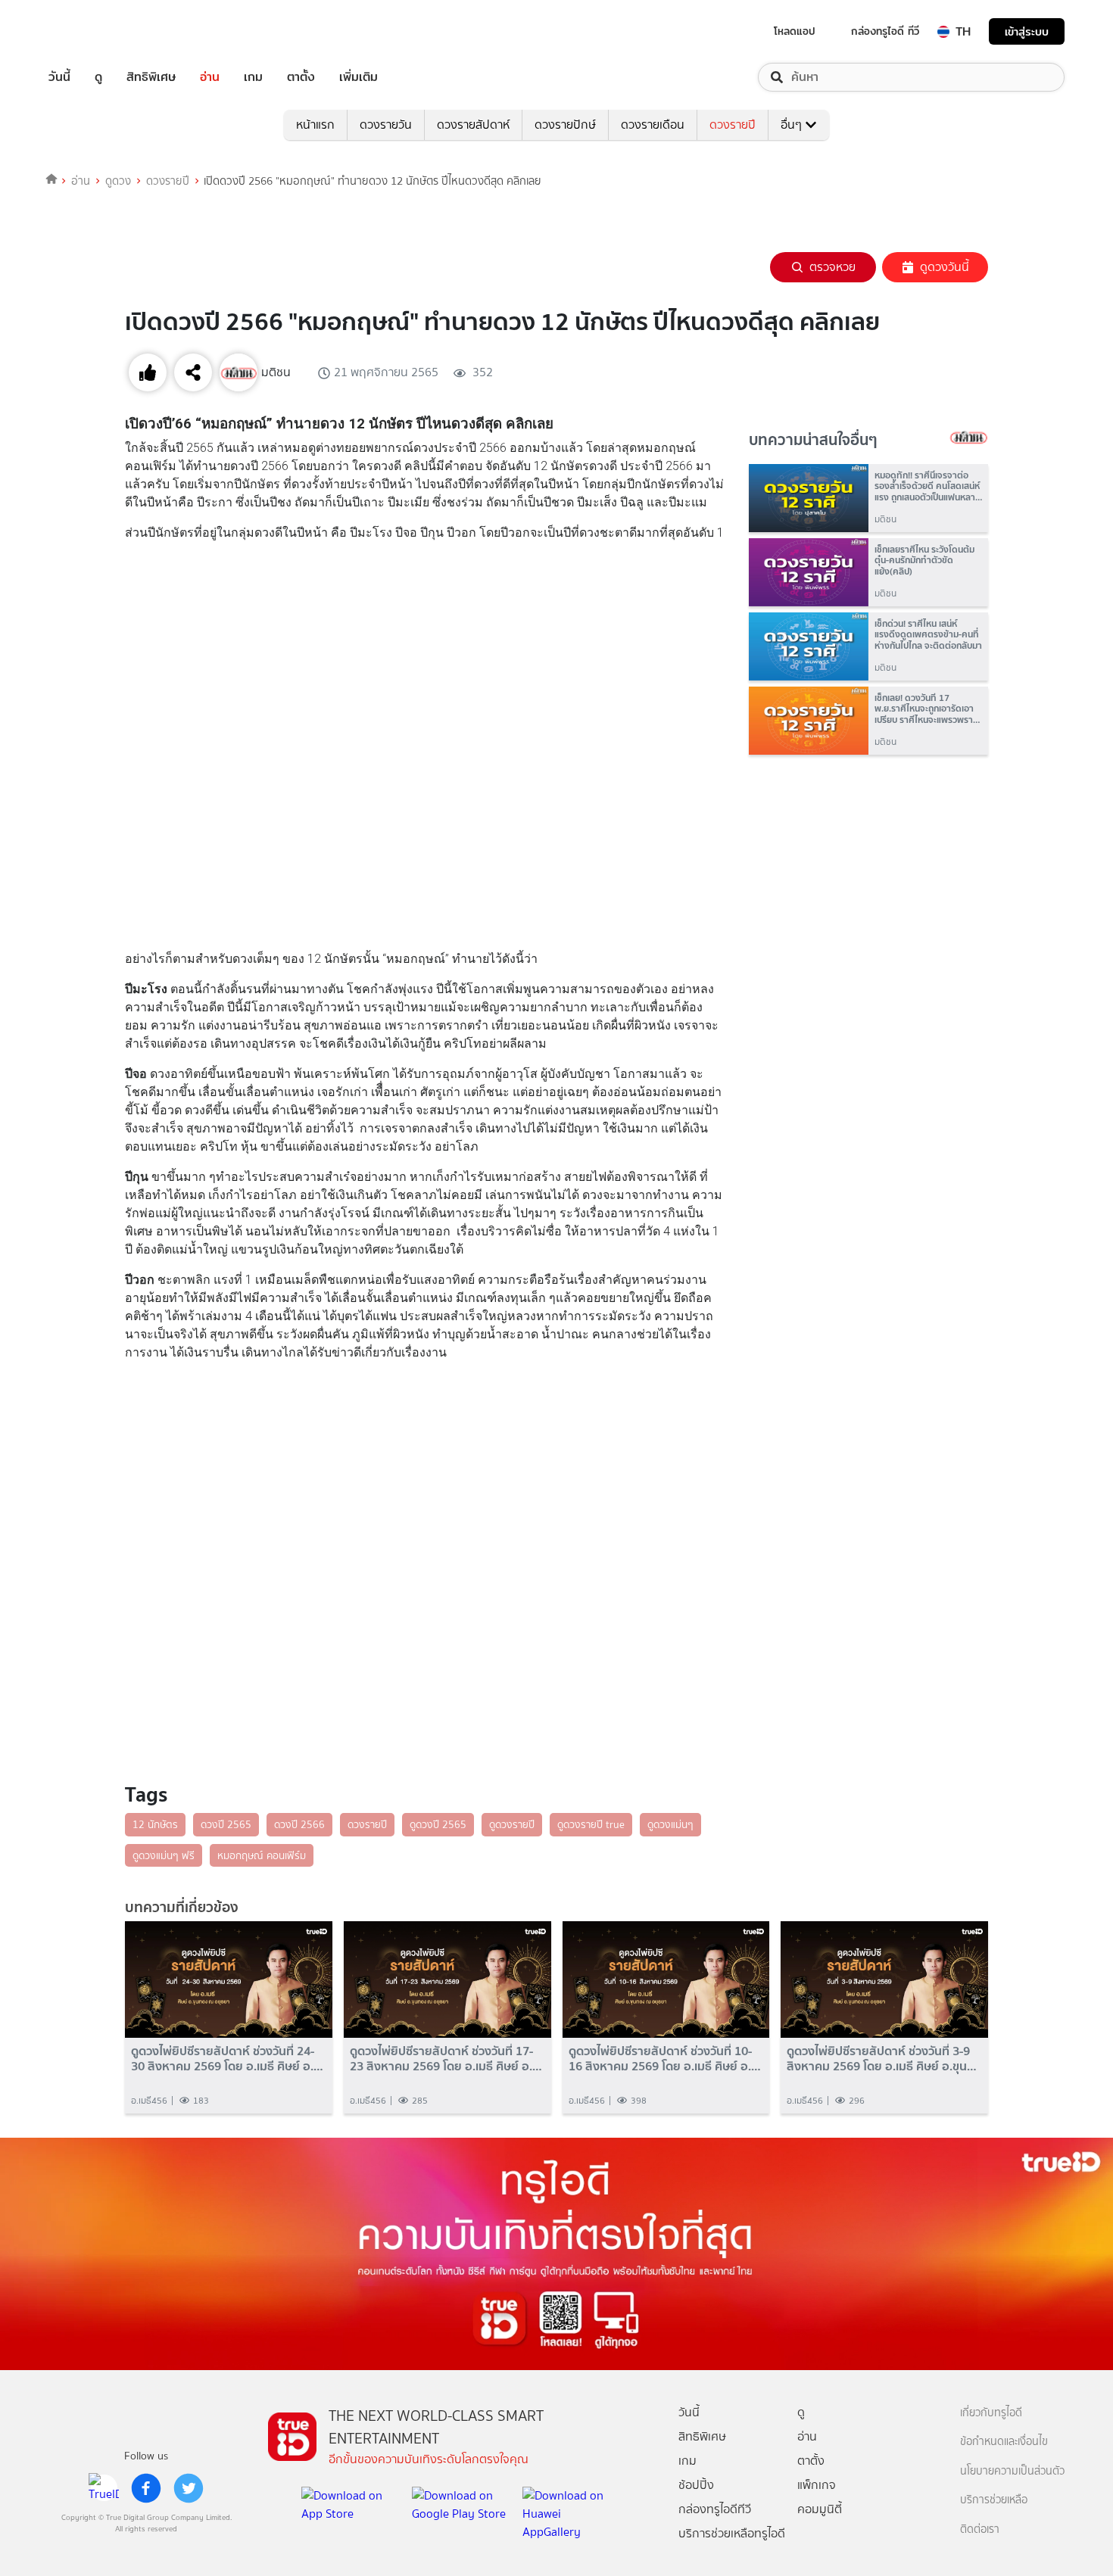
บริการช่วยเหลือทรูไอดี (732, 2533)
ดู (98, 77)
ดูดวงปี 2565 (438, 1824)
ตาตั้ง (301, 77)
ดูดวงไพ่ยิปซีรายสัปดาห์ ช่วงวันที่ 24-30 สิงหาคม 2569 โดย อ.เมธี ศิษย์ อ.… (227, 2058)
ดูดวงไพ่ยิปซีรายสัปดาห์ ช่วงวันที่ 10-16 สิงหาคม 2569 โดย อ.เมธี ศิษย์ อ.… (665, 2058)
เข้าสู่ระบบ (1027, 31)
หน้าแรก (315, 125)
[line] (104, 2488)
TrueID (94, 31)
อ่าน (210, 77)
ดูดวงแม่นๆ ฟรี (164, 1855)
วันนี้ (59, 77)
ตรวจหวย (832, 267)
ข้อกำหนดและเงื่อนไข (1004, 2442)
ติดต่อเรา (980, 2529)
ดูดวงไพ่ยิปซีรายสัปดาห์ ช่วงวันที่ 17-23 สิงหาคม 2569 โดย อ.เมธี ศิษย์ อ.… (446, 2058)
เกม (253, 77)
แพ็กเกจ (817, 2485)
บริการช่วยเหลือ (994, 2500)
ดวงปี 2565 (226, 1824)
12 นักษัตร (155, 1824)
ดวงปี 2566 (299, 1824)
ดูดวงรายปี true (591, 1824)
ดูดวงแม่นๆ (670, 1824)
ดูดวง (118, 181)
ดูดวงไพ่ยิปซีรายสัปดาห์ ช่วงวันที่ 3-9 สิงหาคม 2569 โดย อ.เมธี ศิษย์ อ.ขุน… (882, 2058)
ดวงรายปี (733, 125)
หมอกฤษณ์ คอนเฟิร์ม (262, 1855)
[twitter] (189, 2488)
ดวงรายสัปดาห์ (473, 125)
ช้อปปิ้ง (696, 2485)
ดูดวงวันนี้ (945, 267)
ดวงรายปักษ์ (565, 125)
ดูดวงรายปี (512, 1824)
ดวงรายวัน (386, 125)
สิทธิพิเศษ (151, 77)
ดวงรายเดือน (653, 125)
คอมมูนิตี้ (820, 2509)
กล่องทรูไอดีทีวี (715, 2509)
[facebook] (146, 2488)
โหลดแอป (795, 31)
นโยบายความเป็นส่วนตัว (1012, 2471)
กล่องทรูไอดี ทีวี (885, 31)
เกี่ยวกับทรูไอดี (991, 2413)
